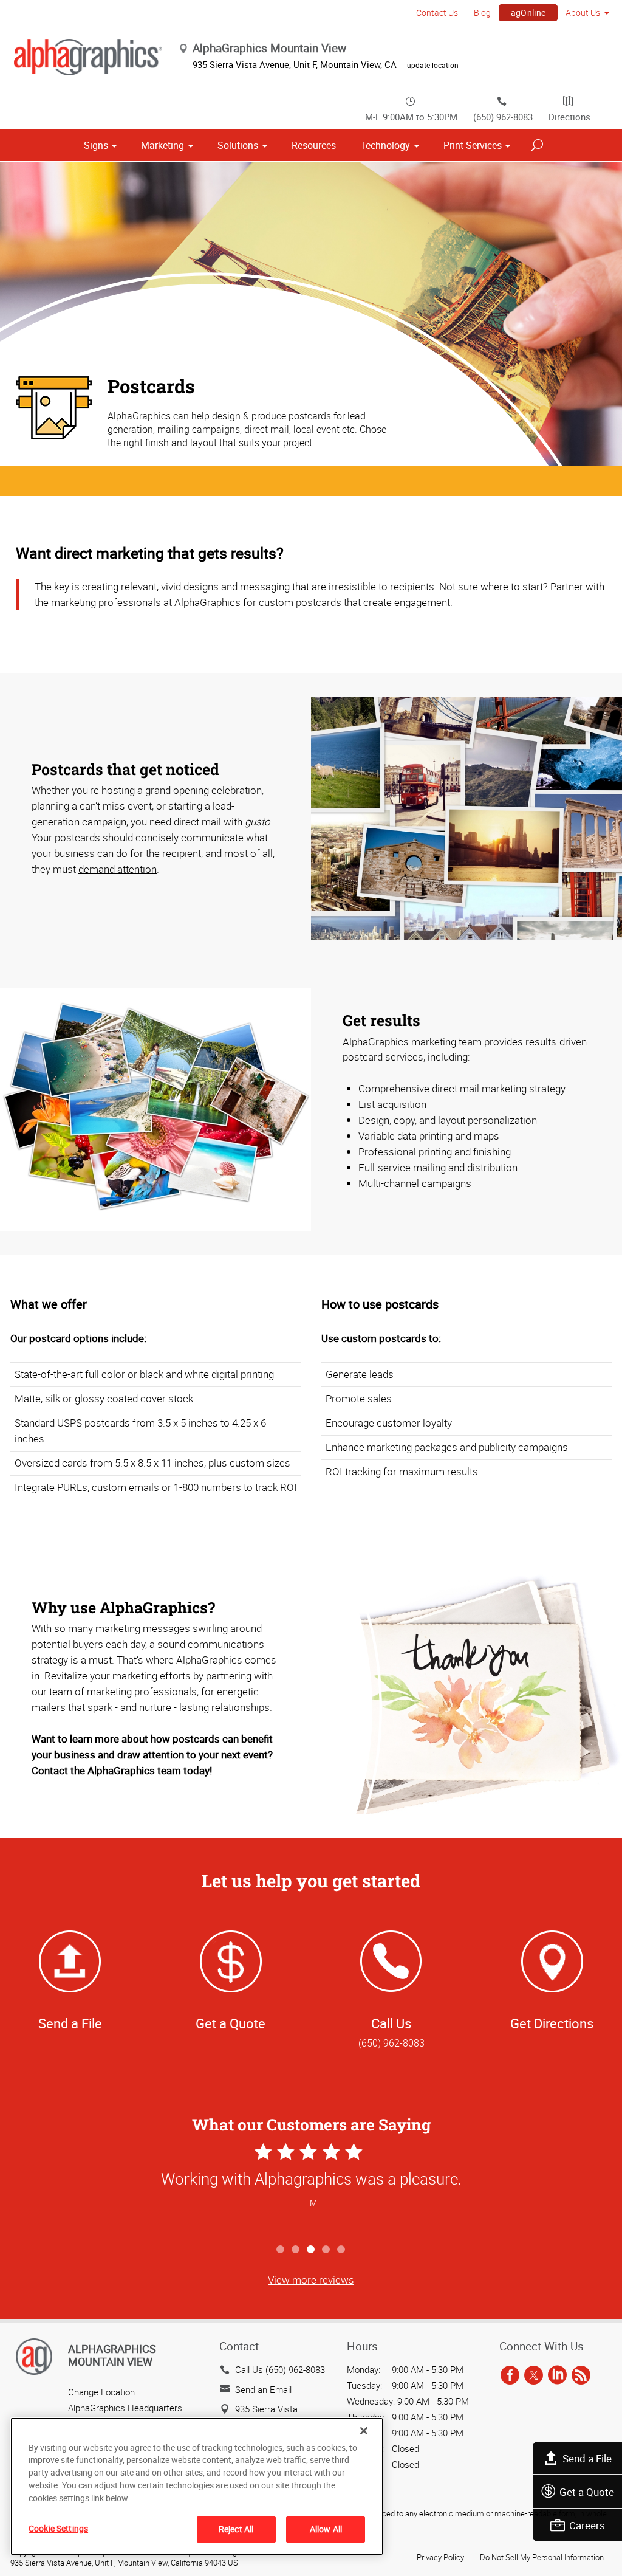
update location (433, 65)
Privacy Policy (440, 2557)
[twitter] (534, 2375)
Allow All (326, 2529)
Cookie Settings (58, 2528)
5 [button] (342, 2250)
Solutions (238, 145)
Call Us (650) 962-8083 (280, 2369)
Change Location (101, 2392)
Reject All (236, 2529)
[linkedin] (557, 2375)
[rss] (581, 2375)
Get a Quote (587, 2492)
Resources (314, 145)
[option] (311, 2189)
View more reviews (311, 2280)
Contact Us (437, 12)
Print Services (473, 145)
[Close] (364, 2431)
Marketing (162, 145)
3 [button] (311, 2250)
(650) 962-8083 (503, 117)
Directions (569, 117)
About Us (583, 12)
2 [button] (296, 2250)
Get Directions (552, 2023)
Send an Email (263, 2389)
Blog (482, 12)
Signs (96, 145)
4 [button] (326, 2250)
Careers (587, 2525)
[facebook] (510, 2375)
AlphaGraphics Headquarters (125, 2408)
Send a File (587, 2458)
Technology (385, 145)
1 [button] (281, 2250)
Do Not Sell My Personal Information (542, 2557)
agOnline (528, 12)
